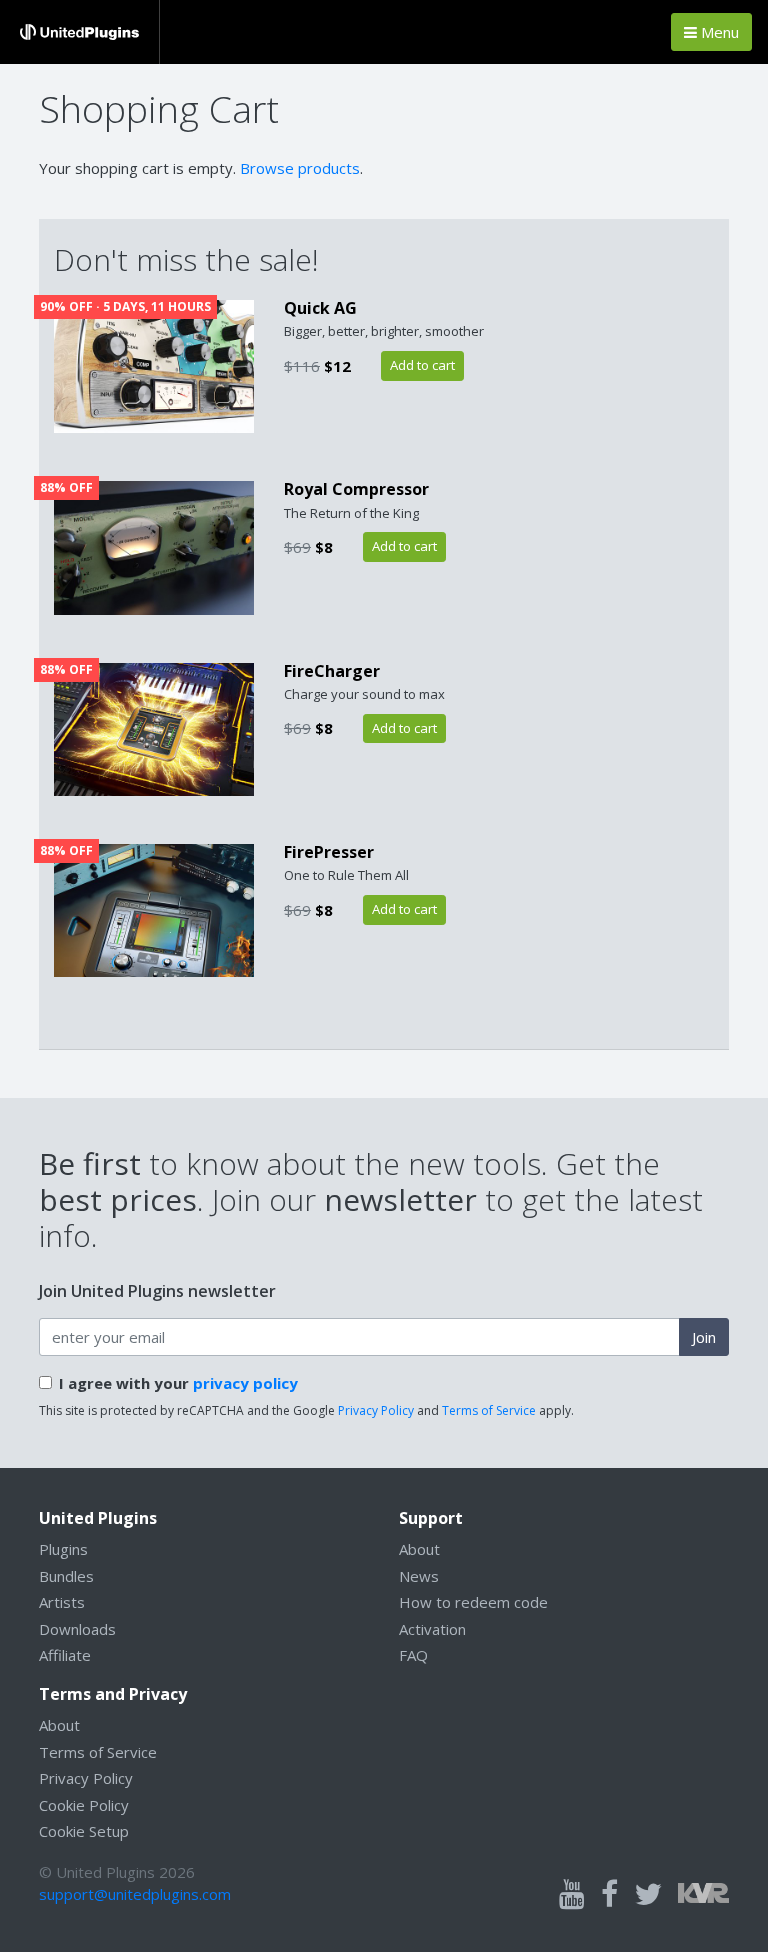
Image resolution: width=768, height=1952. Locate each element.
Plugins (63, 1549)
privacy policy (245, 1383)
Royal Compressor (356, 489)
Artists (62, 1602)
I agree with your (178, 1383)
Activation (432, 1629)
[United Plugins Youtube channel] (572, 1895)
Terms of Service (489, 1410)
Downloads (77, 1629)
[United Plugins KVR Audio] (703, 1891)
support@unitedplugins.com (135, 1894)
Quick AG (320, 308)
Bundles (66, 1576)
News (419, 1576)
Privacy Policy (376, 1410)
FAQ (413, 1655)
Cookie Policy (84, 1805)
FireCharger (332, 671)
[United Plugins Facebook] (609, 1895)
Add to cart (422, 365)
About (419, 1549)
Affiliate (65, 1655)
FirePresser (329, 852)
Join (704, 1337)
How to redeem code (473, 1602)
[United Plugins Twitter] (648, 1895)
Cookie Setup (84, 1831)
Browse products (300, 168)
